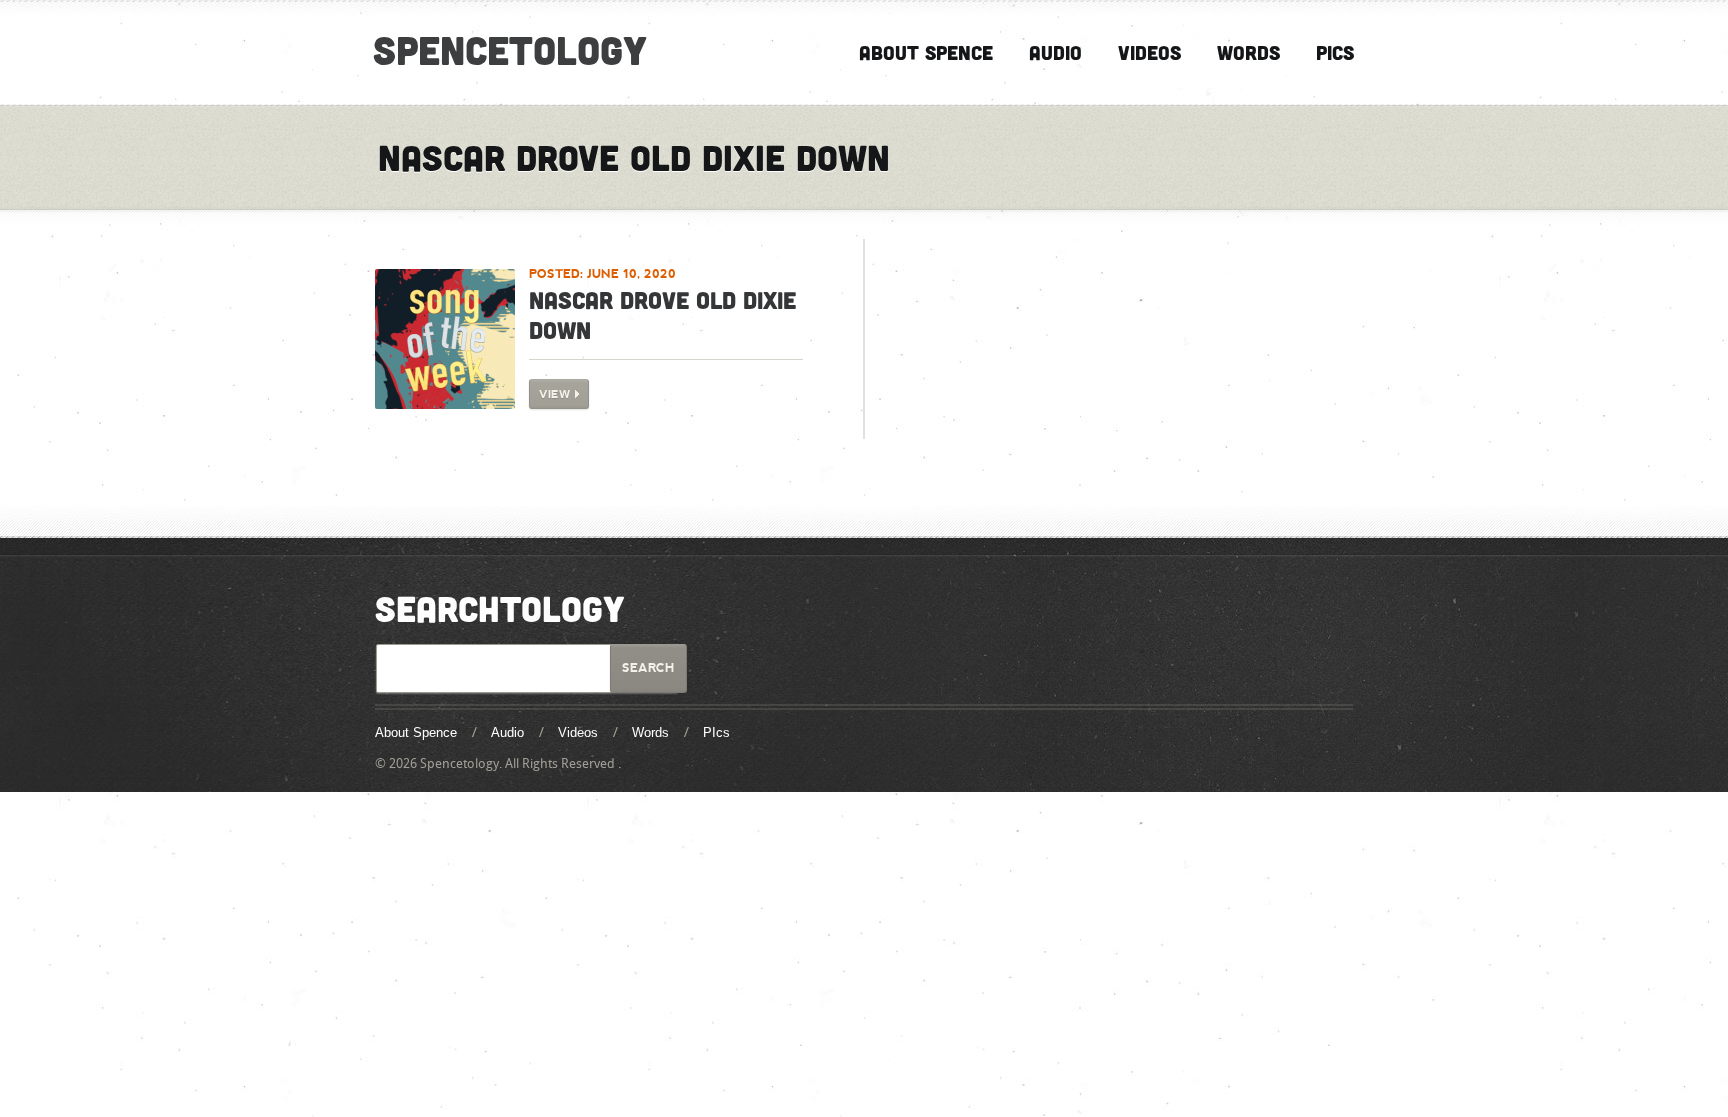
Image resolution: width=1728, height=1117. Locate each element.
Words (1248, 52)
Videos (1149, 52)
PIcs (1335, 52)
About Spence (926, 52)
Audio (1055, 52)
